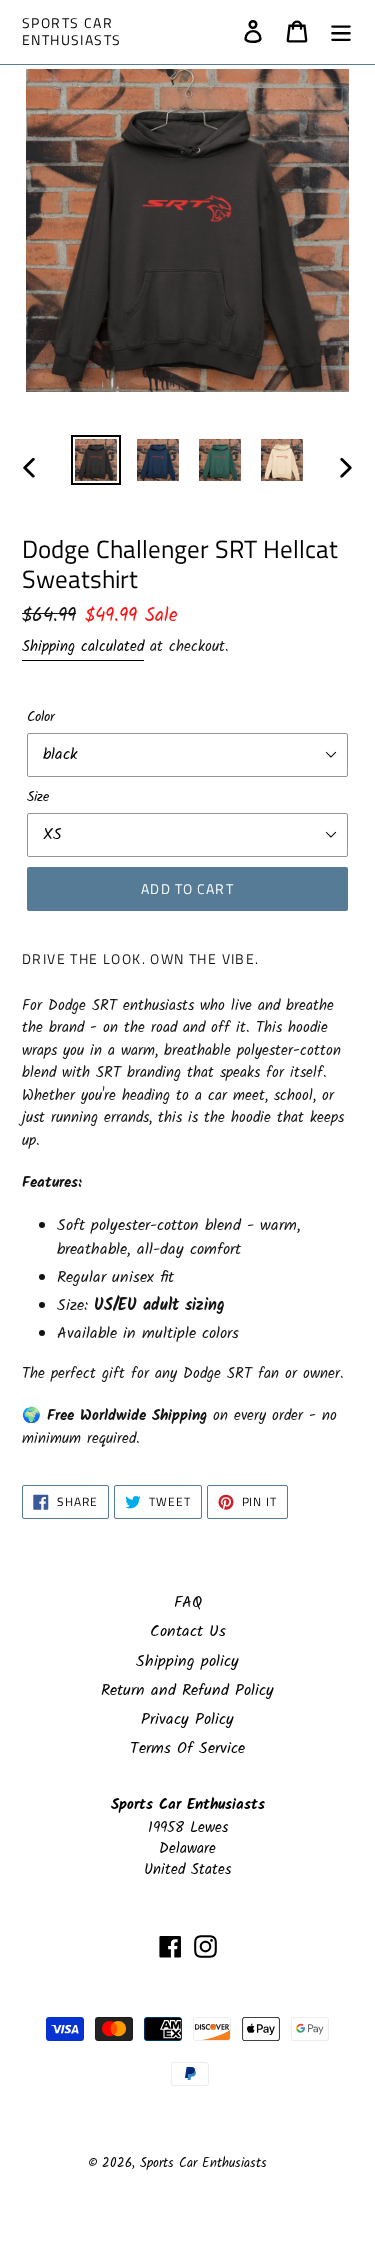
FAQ (188, 1602)
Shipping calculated (83, 647)
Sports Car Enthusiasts (71, 32)
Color (41, 717)
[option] (96, 460)
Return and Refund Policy (187, 1690)
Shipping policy (187, 1661)
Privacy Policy (187, 1719)
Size (38, 797)
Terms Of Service (187, 1748)
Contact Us (188, 1631)
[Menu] (341, 32)
